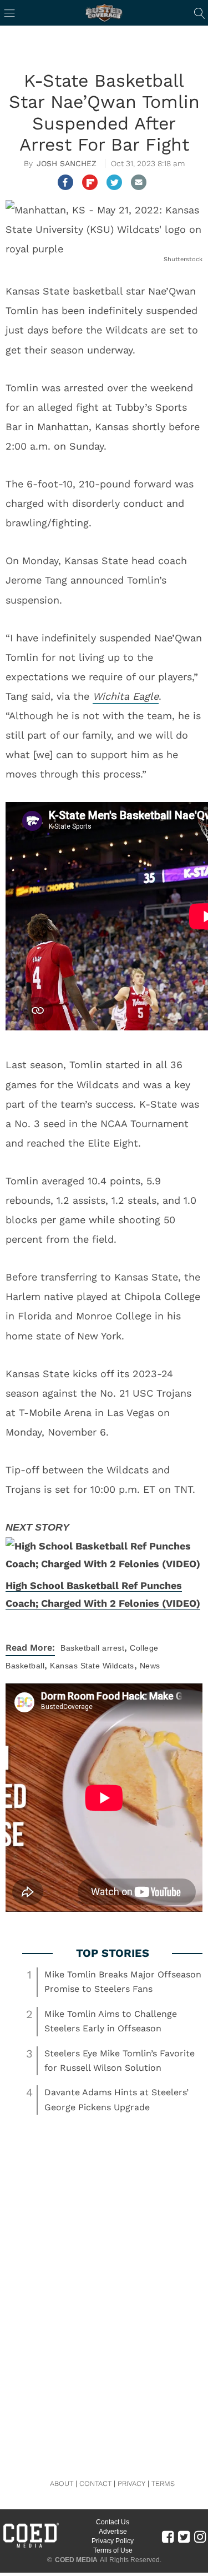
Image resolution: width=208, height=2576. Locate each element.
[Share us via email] (139, 182)
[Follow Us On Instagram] (200, 2536)
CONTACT (95, 2483)
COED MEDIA (76, 2560)
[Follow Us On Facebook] (168, 2536)
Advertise (113, 2532)
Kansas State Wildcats (92, 1666)
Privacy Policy (113, 2541)
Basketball (80, 1648)
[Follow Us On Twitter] (184, 2536)
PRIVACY (131, 2483)
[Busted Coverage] (104, 13)
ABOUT (62, 2483)
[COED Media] (31, 2547)
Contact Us (113, 2522)
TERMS (163, 2483)
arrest (113, 1648)
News (150, 1666)
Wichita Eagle (126, 696)
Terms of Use (113, 2550)
